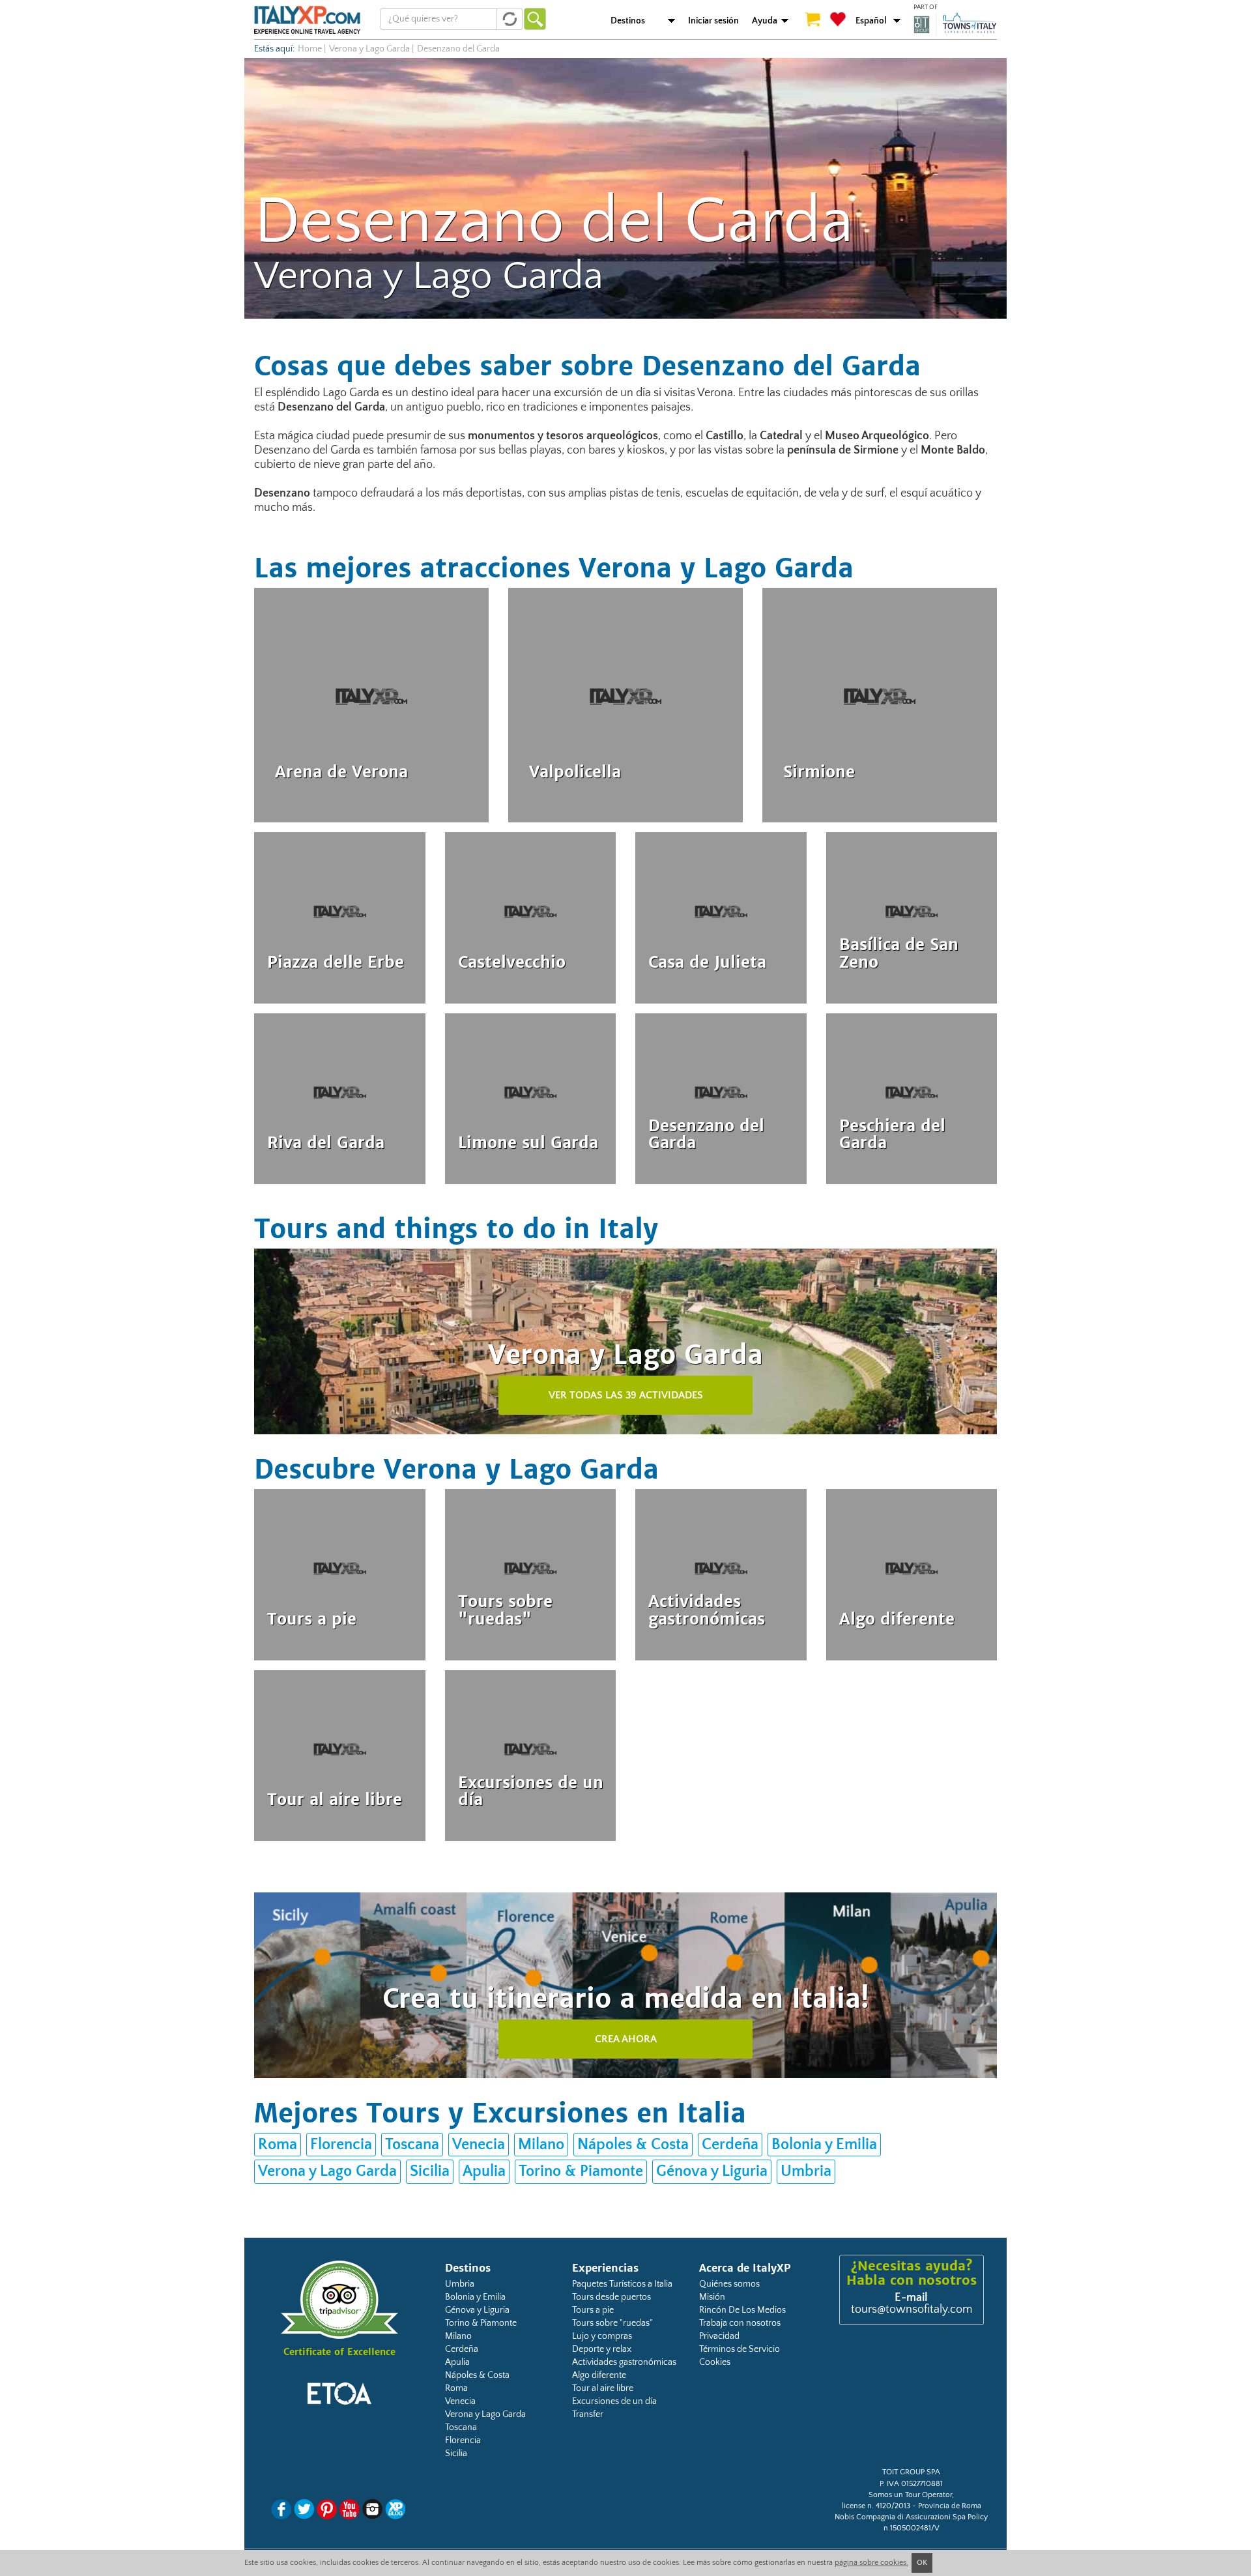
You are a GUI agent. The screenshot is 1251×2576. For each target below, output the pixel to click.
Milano (541, 2145)
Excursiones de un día (614, 2401)
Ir (535, 19)
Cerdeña (730, 2145)
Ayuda (765, 21)
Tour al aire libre (603, 2388)
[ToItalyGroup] (955, 24)
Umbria (806, 2171)
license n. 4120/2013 (876, 2506)
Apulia (484, 2171)
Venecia (479, 2145)
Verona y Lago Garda (369, 49)
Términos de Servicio (740, 2349)
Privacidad (719, 2336)
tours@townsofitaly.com (912, 2309)
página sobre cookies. (871, 2563)
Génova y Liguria (712, 2171)
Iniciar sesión (713, 21)
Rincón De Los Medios (742, 2310)
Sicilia (430, 2171)
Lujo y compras (602, 2336)
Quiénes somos (729, 2284)
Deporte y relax (602, 2349)
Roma (278, 2145)
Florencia (341, 2145)
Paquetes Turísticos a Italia (622, 2284)
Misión (712, 2297)
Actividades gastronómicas (624, 2362)
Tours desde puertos (611, 2297)
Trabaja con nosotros (740, 2323)
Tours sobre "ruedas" (612, 2323)
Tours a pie (593, 2310)
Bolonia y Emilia (824, 2145)
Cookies (715, 2362)
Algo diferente (599, 2375)
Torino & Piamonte (581, 2171)
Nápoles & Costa (633, 2145)
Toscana (412, 2145)
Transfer (588, 2414)
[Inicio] (307, 20)
